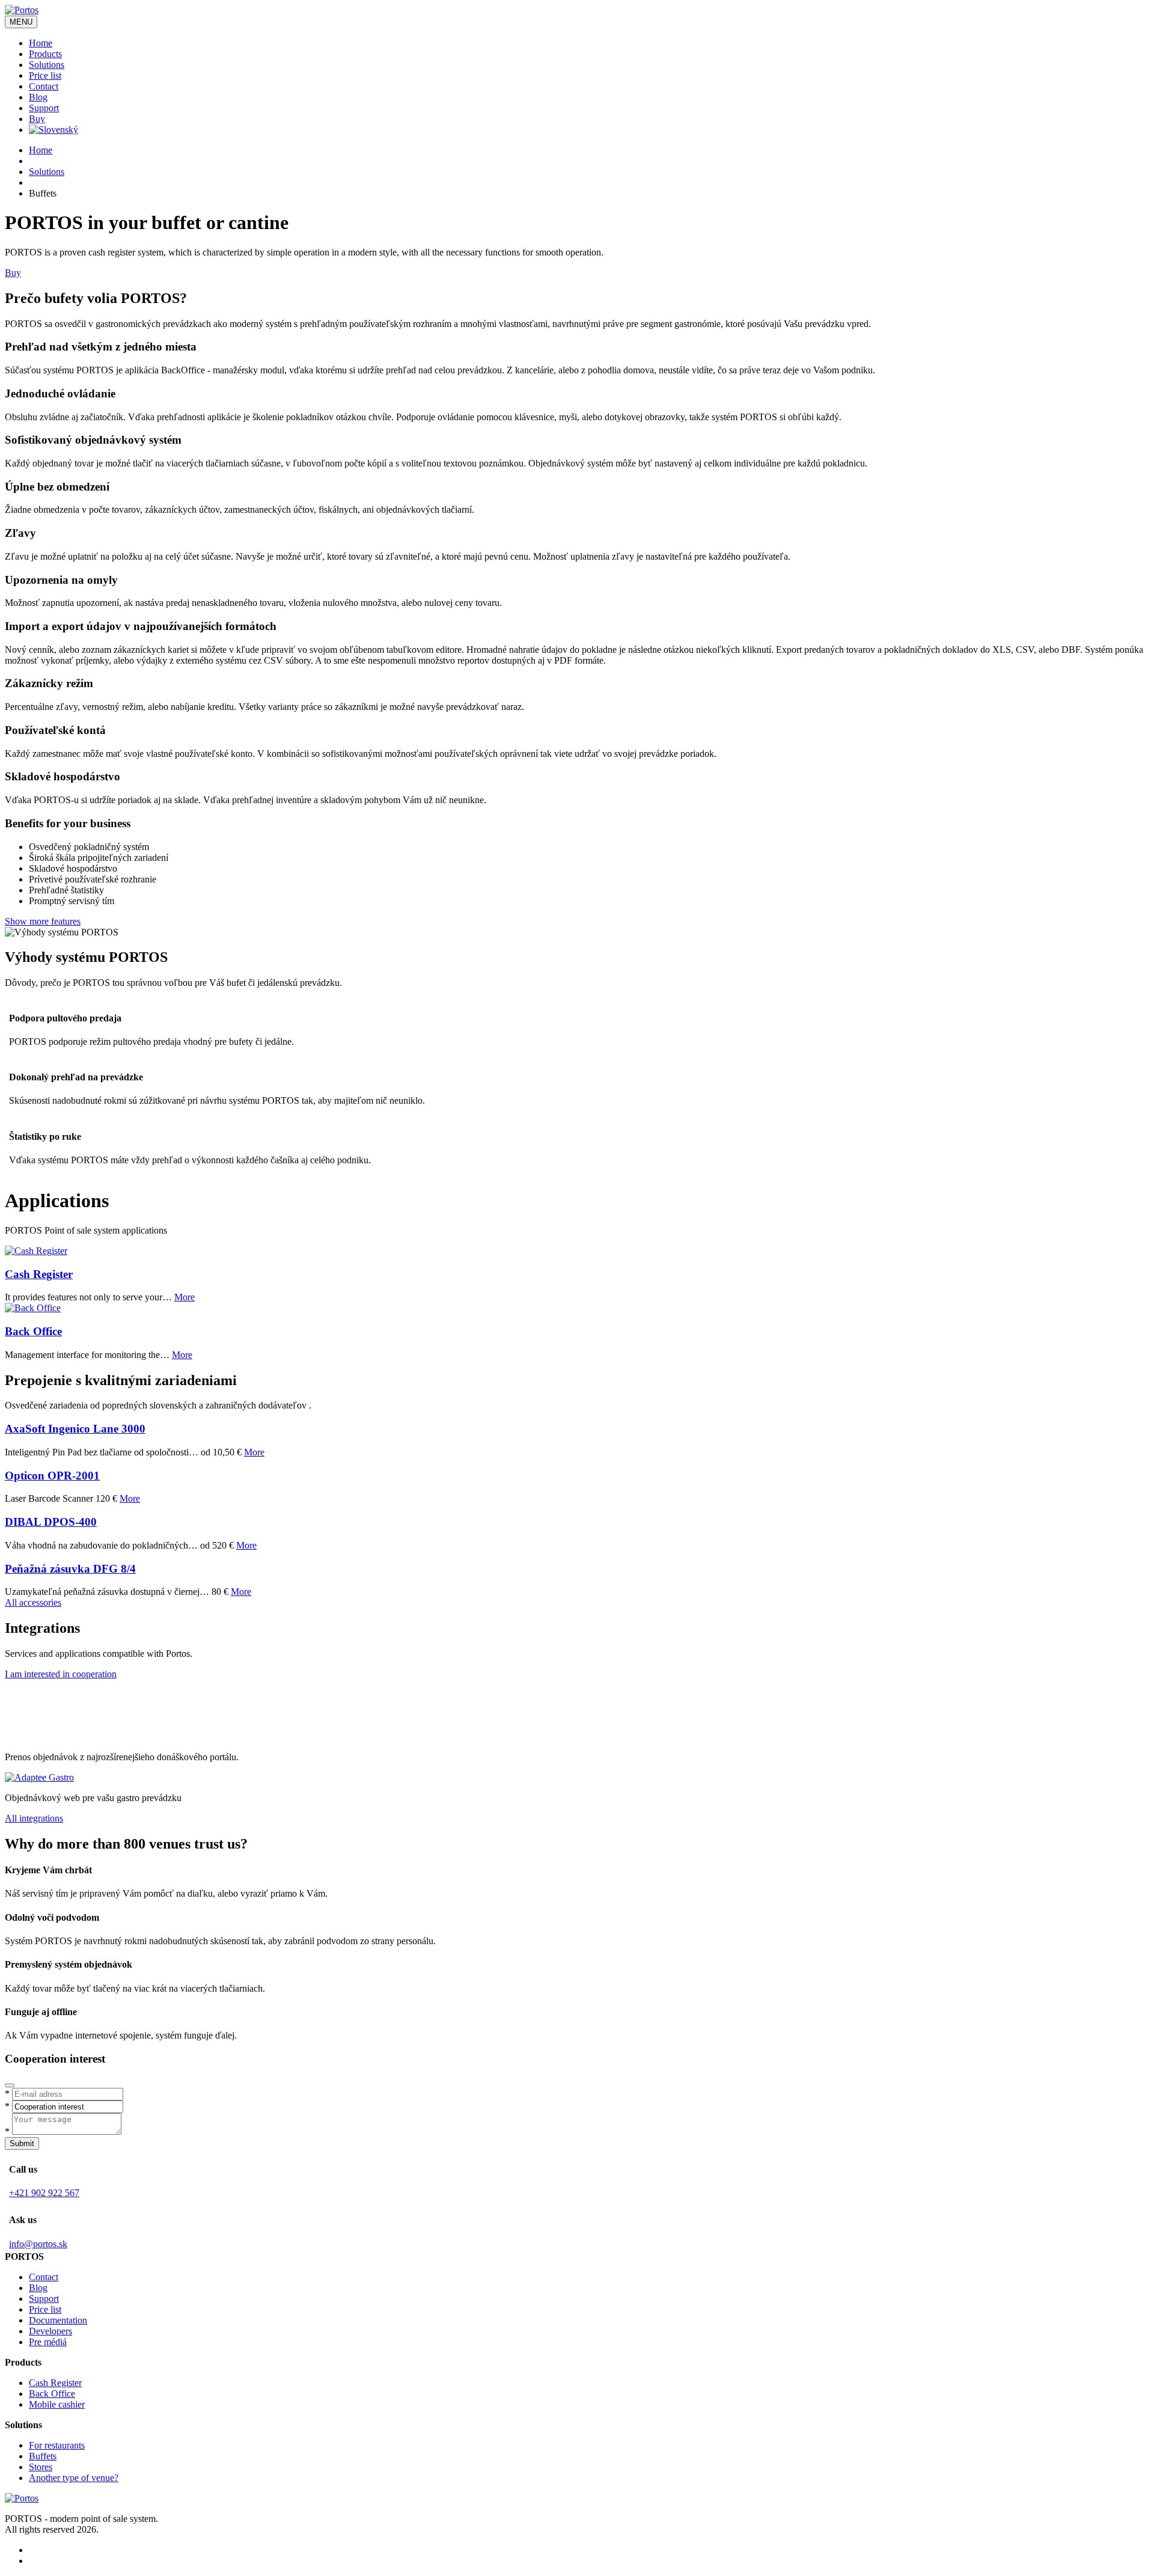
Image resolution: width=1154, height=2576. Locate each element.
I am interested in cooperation (61, 1674)
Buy (37, 119)
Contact (44, 86)
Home (41, 43)
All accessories (33, 1602)
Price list (45, 75)
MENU (21, 22)
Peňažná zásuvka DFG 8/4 (70, 1569)
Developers (50, 2331)
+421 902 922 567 (44, 2193)
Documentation (58, 2320)
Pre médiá (48, 2342)
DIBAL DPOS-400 (51, 1522)
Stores (41, 2467)
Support (44, 108)
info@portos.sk (38, 2244)
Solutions (47, 65)
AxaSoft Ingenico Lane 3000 (75, 1429)
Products (45, 54)
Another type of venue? (74, 2478)
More (185, 1297)
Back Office (33, 1331)
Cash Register (39, 1274)
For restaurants (57, 2445)
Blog (38, 97)
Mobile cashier (57, 2404)
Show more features (43, 921)
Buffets (43, 2456)
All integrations (34, 1818)
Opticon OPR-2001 (52, 1476)
